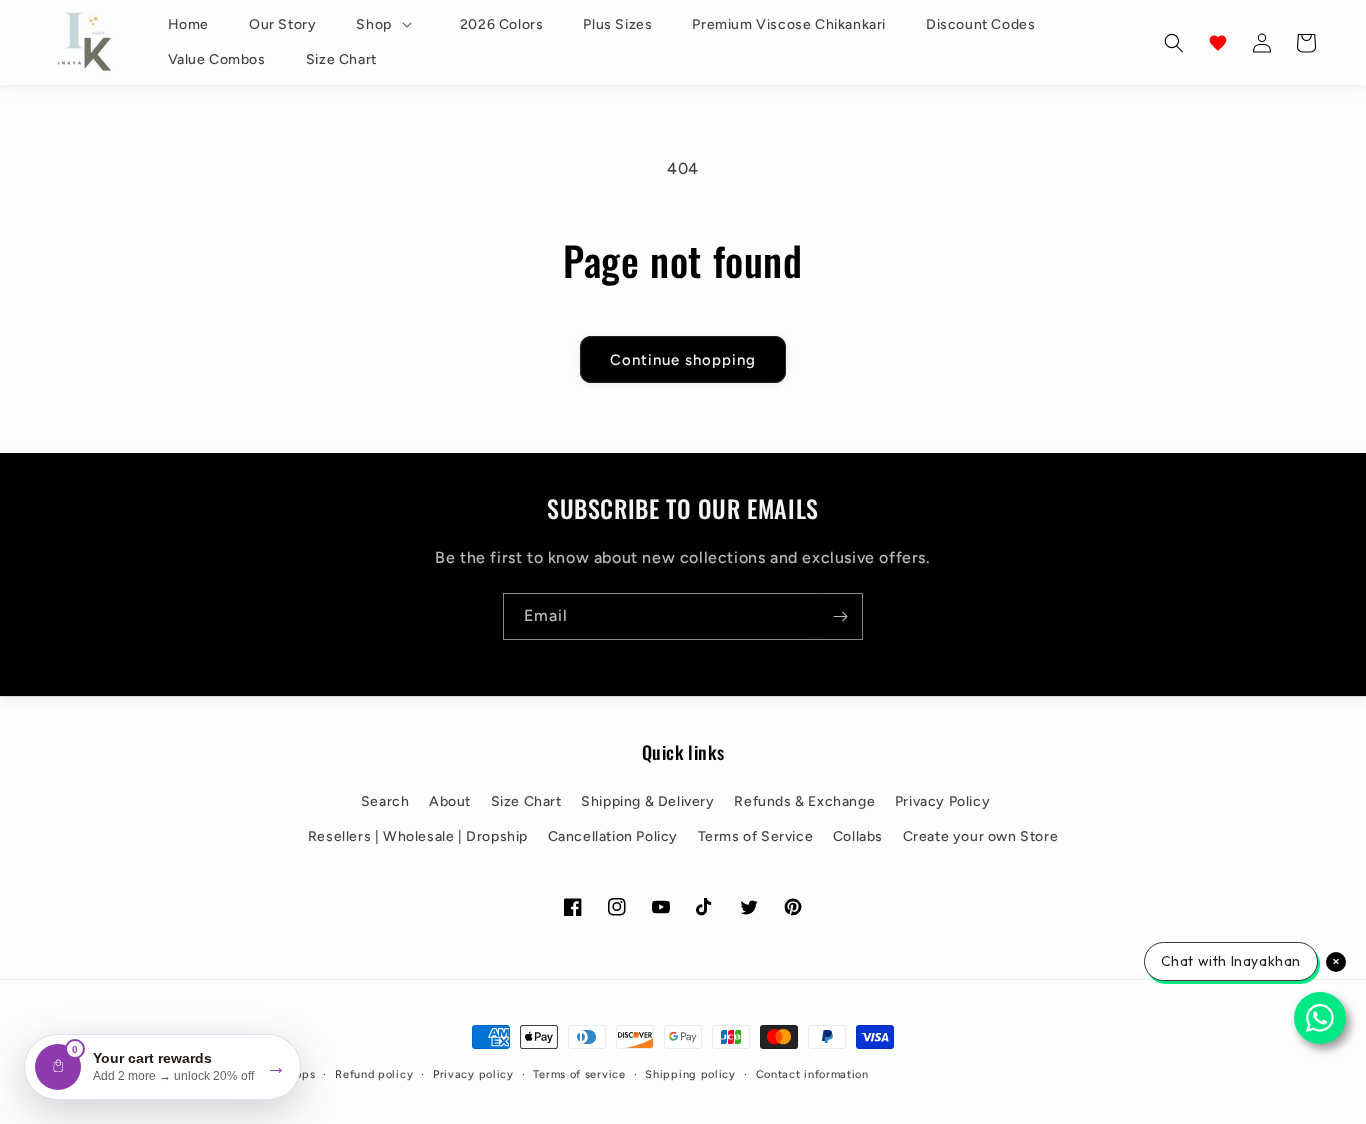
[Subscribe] (840, 616)
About (450, 801)
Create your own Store (981, 836)
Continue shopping (683, 359)
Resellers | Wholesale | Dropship (418, 836)
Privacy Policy (942, 801)
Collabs (858, 836)
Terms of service (579, 1074)
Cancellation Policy (613, 836)
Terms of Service (756, 836)
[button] (387, 25)
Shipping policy (690, 1074)
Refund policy (374, 1074)
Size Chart (526, 801)
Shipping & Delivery (647, 801)
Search (385, 801)
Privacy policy (473, 1074)
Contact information (812, 1074)
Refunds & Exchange (804, 801)
